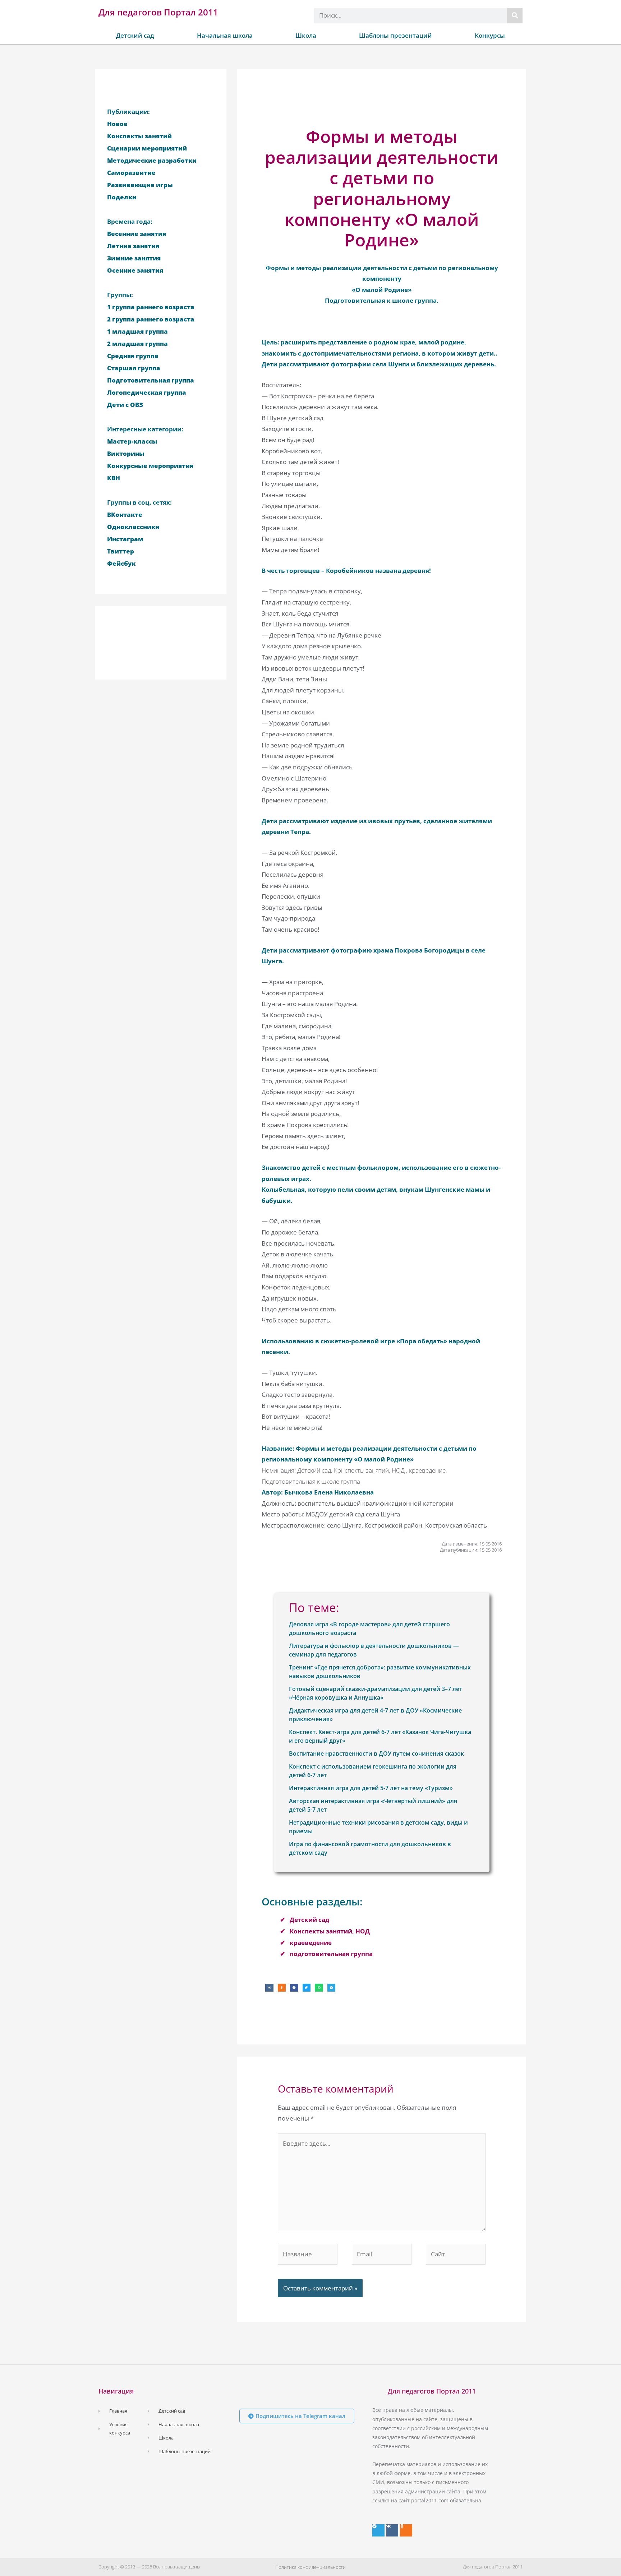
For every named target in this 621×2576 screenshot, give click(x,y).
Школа (306, 35)
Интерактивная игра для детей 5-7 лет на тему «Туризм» (371, 1788)
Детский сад (135, 35)
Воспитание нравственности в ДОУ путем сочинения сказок (376, 1753)
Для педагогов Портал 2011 (158, 12)
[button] (269, 1988)
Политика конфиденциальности (310, 2567)
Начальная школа (225, 35)
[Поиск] (515, 16)
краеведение (311, 1943)
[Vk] (392, 2530)
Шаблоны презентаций (395, 35)
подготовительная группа (331, 1954)
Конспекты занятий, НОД (330, 1931)
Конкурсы (490, 35)
